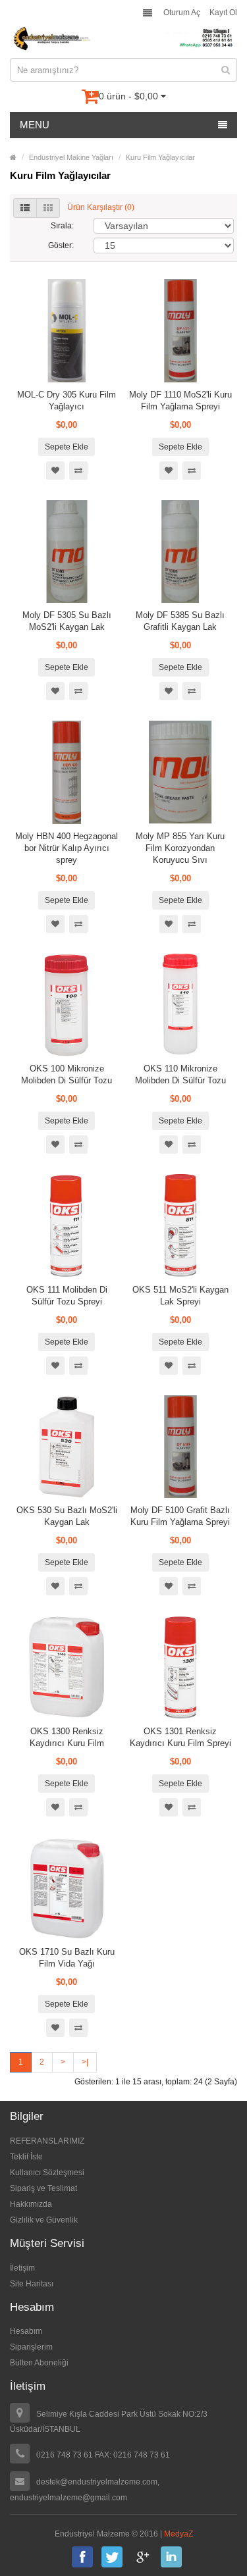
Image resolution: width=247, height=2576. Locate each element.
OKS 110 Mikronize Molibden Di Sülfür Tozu (180, 1074)
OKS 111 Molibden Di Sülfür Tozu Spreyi (67, 1296)
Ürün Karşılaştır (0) (101, 207)
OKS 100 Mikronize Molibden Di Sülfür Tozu (67, 1074)
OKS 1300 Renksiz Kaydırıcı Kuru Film (67, 1737)
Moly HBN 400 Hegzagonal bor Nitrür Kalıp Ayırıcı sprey (67, 848)
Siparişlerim (31, 2347)
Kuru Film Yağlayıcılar (160, 157)
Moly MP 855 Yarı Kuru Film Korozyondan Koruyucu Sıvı (180, 848)
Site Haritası (32, 2284)
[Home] (13, 157)
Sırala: (62, 226)
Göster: (61, 245)
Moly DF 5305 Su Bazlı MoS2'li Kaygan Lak (67, 621)
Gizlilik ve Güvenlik (44, 2220)
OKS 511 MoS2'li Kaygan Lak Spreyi (180, 1296)
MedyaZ (178, 2534)
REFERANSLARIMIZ (47, 2141)
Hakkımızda (31, 2204)
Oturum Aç (182, 13)
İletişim (22, 2268)
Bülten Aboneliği (39, 2363)
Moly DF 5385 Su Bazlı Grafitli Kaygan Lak (180, 621)
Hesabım (26, 2331)
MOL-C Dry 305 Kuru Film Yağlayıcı (67, 400)
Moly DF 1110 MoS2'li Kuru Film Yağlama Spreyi (180, 400)
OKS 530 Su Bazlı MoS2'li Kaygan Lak (67, 1516)
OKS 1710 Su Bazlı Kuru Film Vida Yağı (67, 1958)
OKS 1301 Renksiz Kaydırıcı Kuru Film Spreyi (180, 1737)
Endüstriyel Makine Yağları (71, 157)
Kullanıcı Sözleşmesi (47, 2173)
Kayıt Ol (223, 13)
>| (85, 2062)
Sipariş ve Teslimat (43, 2188)
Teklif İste (26, 2157)
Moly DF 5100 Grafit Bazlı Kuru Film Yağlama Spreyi (180, 1516)
